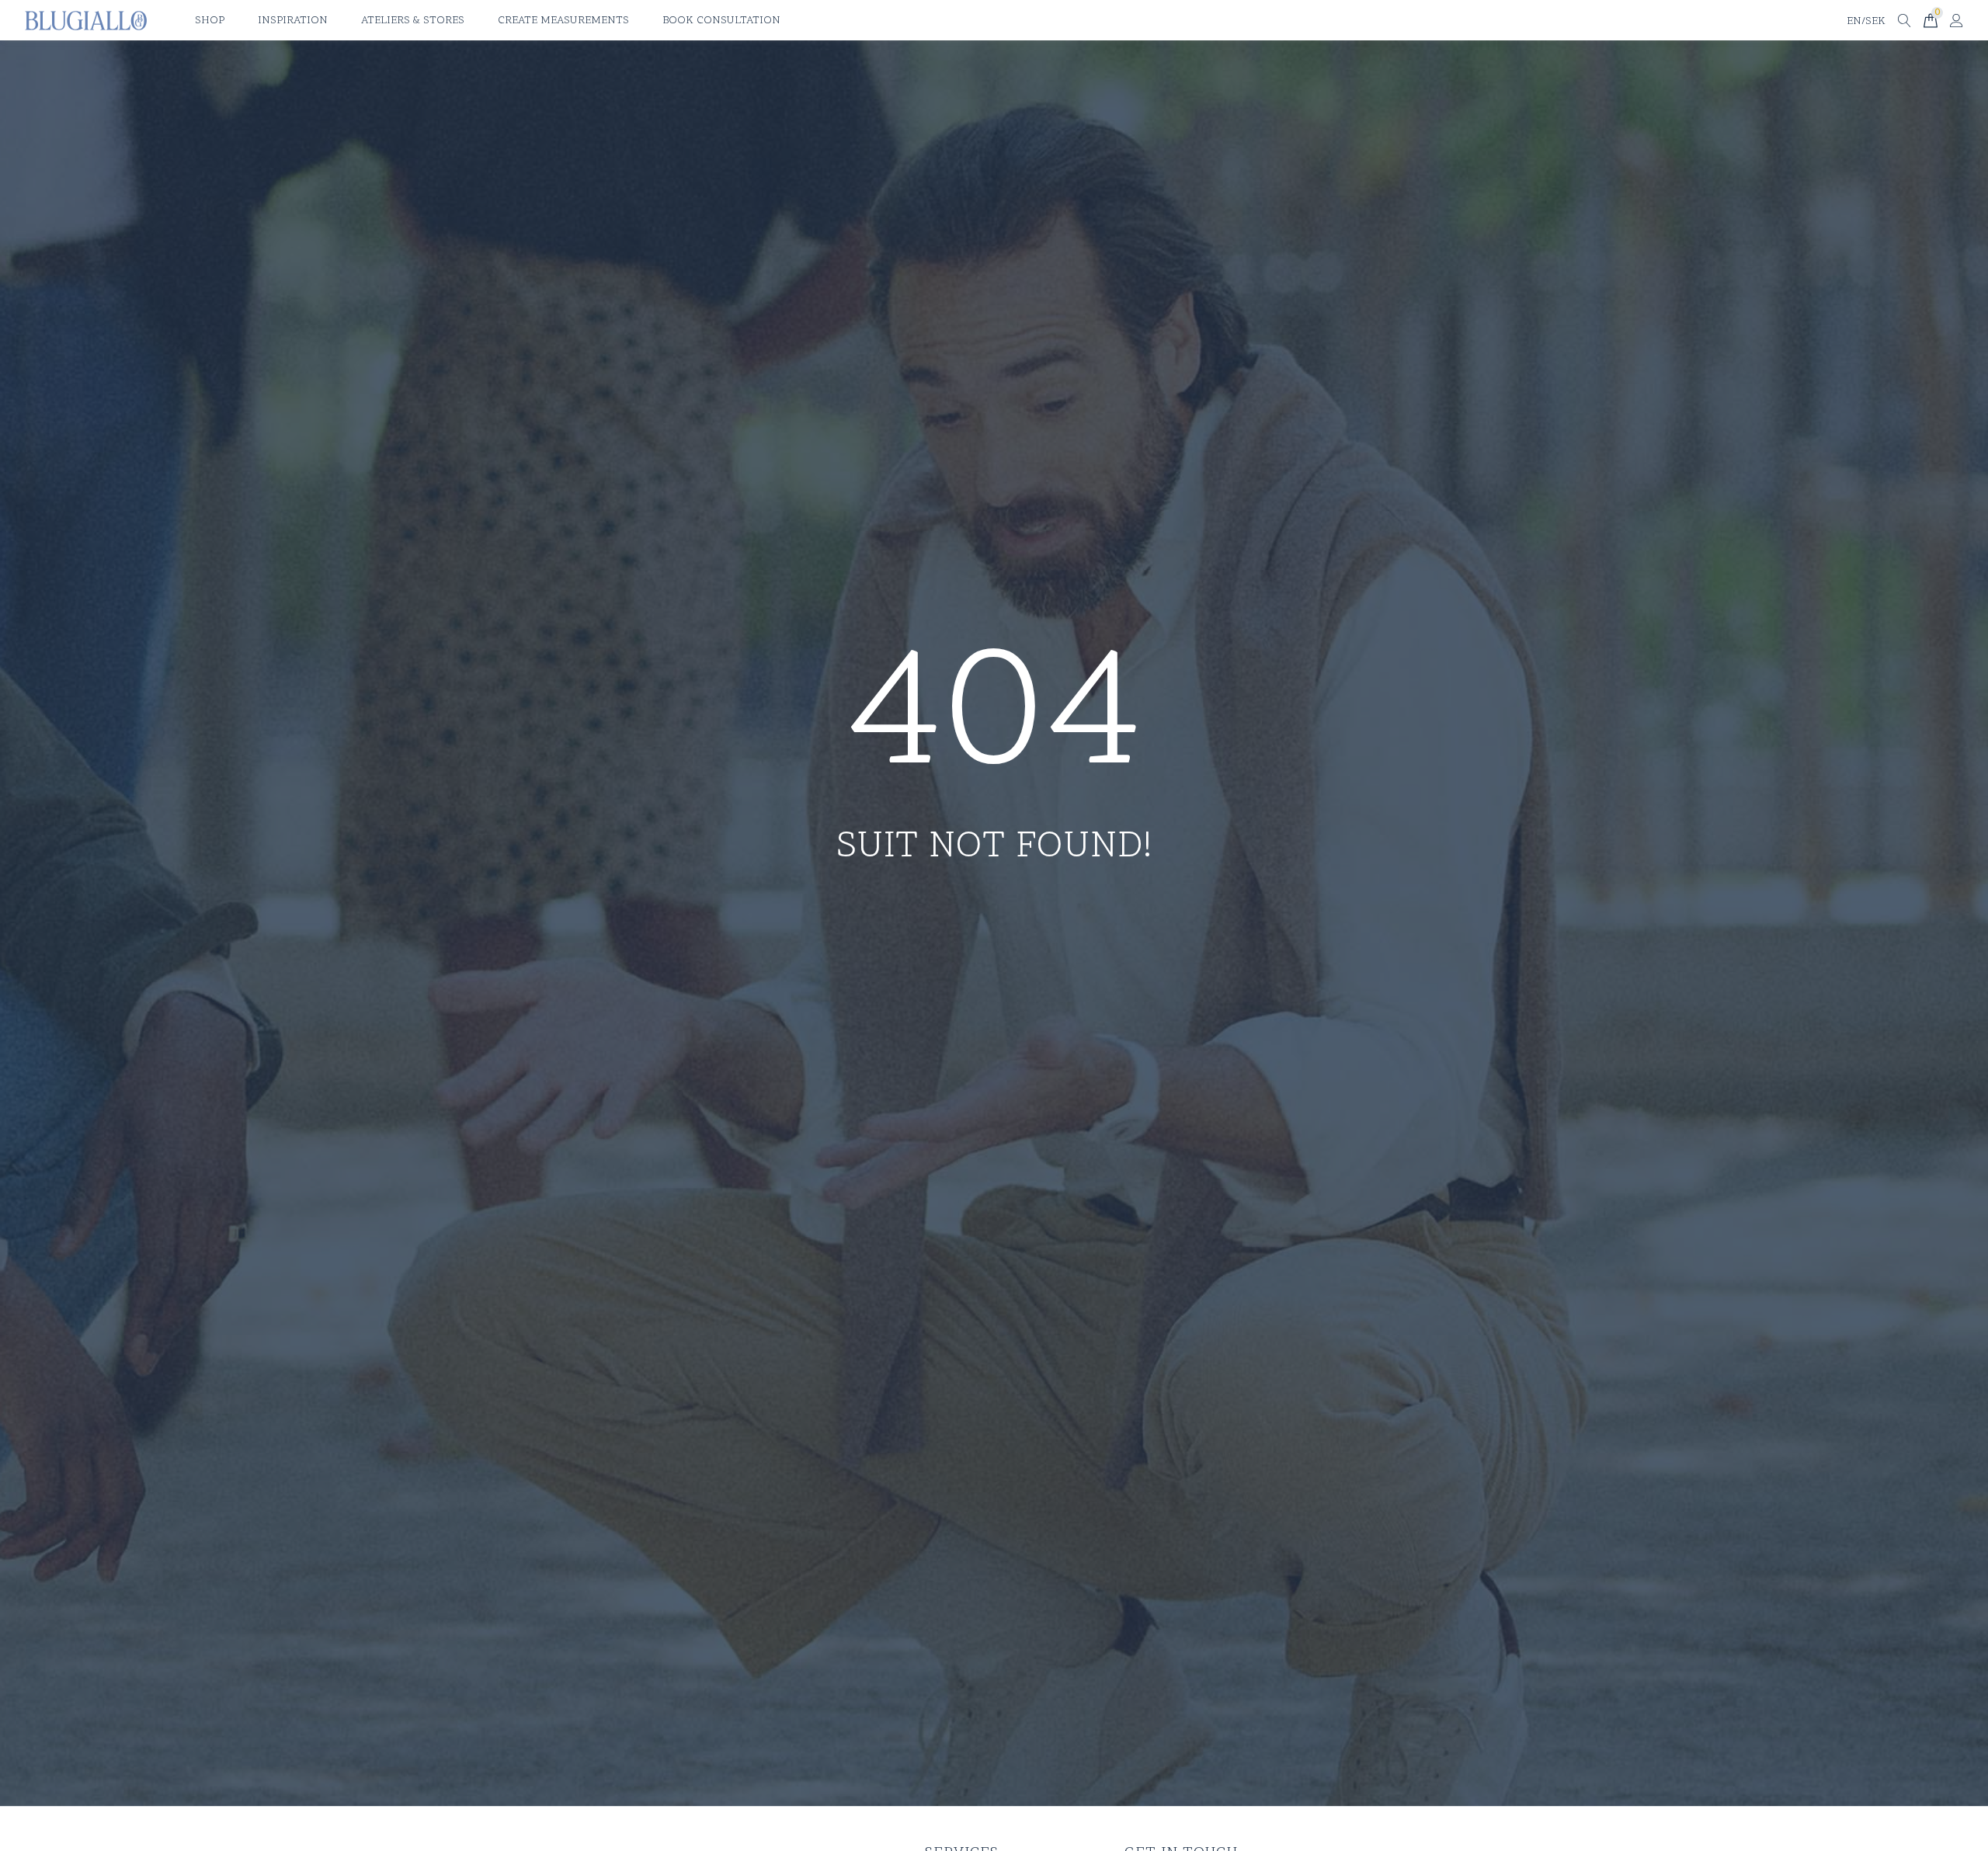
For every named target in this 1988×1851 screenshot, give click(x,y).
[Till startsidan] (86, 21)
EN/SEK (1866, 21)
